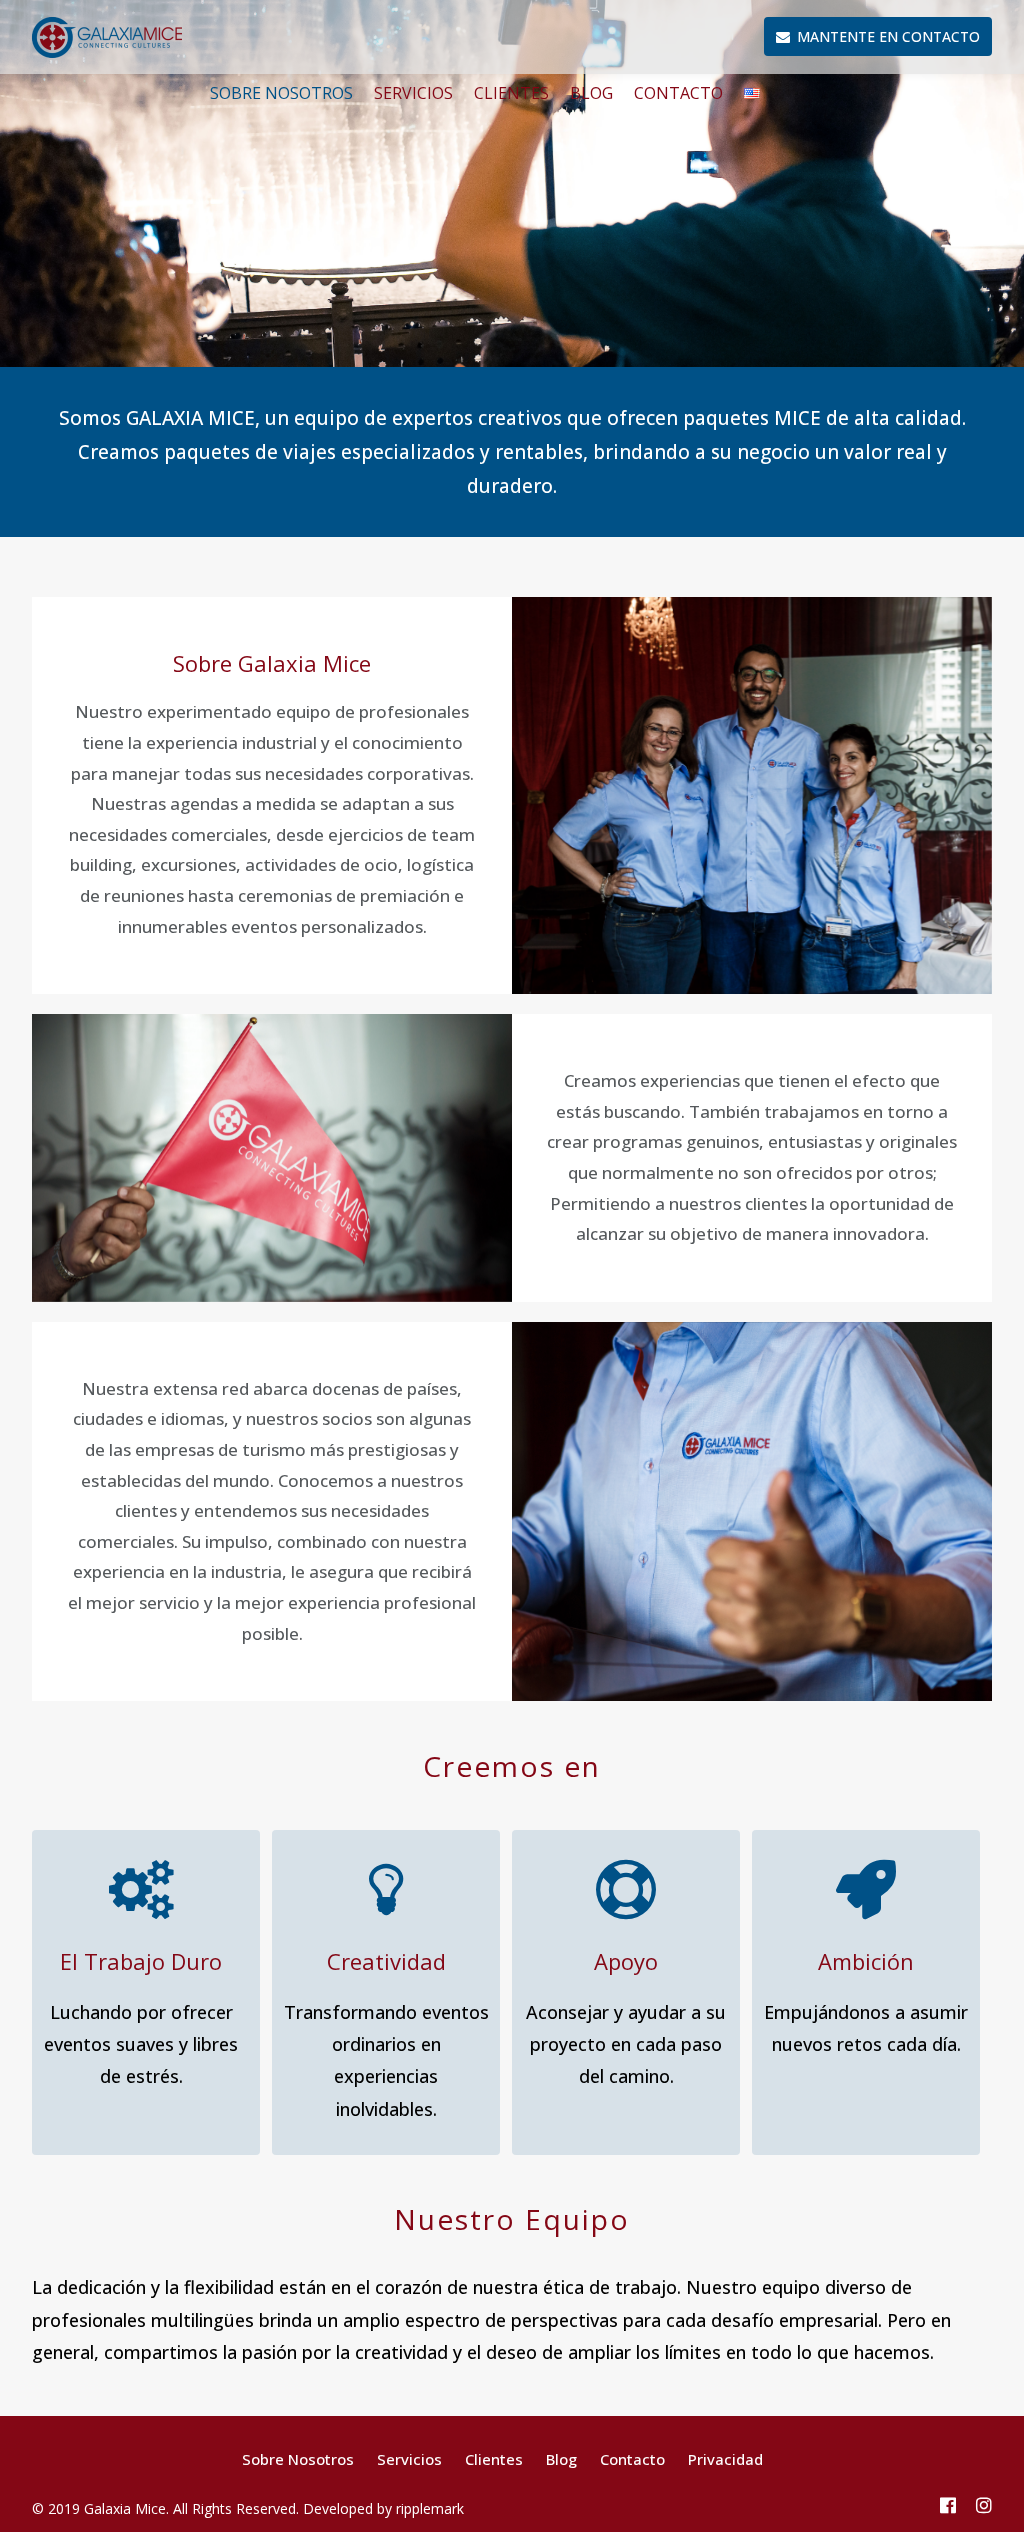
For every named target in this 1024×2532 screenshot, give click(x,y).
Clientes (511, 93)
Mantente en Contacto (888, 36)
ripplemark (430, 2508)
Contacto (678, 93)
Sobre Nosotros (281, 93)
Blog (591, 93)
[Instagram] (984, 2506)
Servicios (413, 93)
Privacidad (725, 2459)
